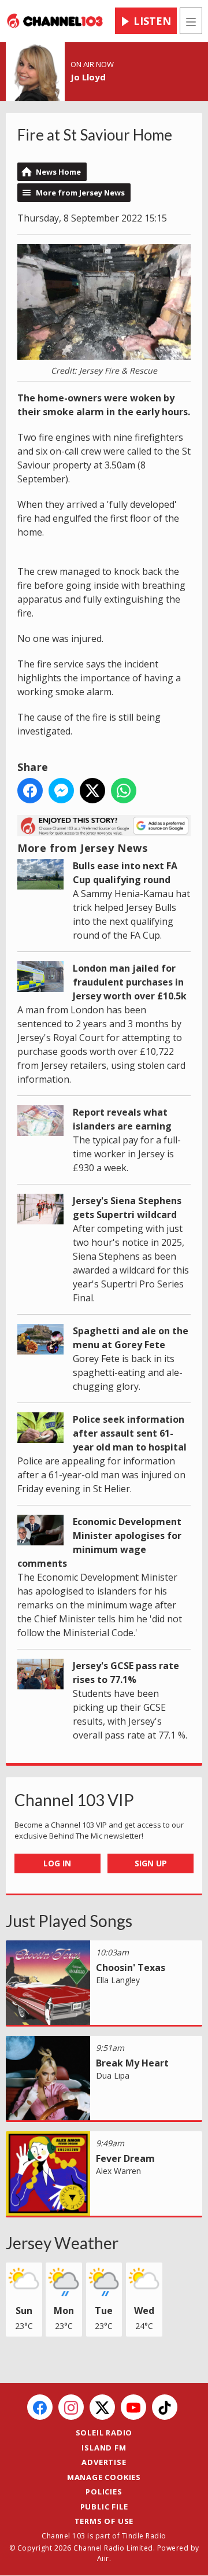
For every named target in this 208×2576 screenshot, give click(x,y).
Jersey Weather (62, 2243)
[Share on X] (92, 791)
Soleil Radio (104, 2433)
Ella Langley (118, 1980)
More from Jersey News (80, 193)
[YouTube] (133, 2407)
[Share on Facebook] (30, 791)
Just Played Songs (69, 1921)
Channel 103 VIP (74, 1800)
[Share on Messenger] (61, 791)
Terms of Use (104, 2521)
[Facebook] (40, 2407)
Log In (57, 1863)
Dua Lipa (113, 2075)
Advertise (104, 2462)
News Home (58, 172)
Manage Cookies (104, 2477)
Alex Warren (118, 2171)
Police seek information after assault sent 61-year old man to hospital (130, 1433)
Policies (104, 2492)
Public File (104, 2507)
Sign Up (151, 1863)
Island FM (104, 2448)
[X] (102, 2407)
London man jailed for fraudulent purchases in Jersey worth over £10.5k (130, 982)
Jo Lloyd (88, 77)
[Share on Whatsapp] (124, 791)
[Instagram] (71, 2407)
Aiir (103, 2558)
